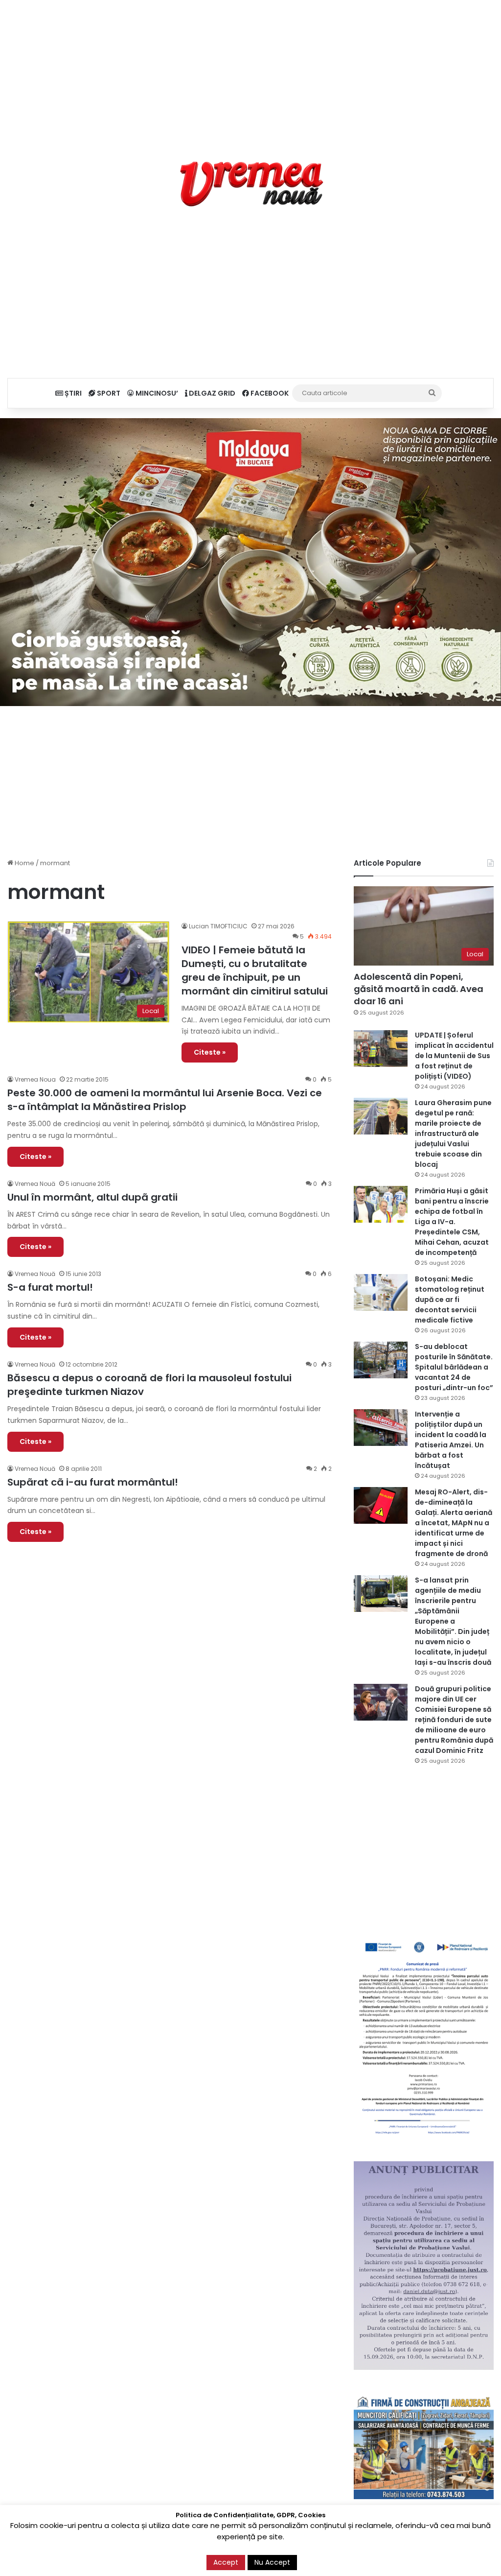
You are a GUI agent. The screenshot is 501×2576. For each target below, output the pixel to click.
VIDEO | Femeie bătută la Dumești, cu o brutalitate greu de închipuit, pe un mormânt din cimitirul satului (255, 970)
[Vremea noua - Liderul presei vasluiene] (251, 184)
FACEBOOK (269, 393)
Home (24, 863)
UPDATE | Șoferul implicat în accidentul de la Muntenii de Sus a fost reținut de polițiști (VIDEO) (454, 1056)
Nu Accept (272, 2562)
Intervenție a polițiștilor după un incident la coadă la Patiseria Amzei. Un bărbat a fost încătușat (451, 1440)
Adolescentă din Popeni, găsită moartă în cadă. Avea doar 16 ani (419, 989)
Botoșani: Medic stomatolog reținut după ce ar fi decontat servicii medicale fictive (450, 1300)
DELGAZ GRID (211, 393)
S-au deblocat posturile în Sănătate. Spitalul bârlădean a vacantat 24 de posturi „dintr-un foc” (454, 1367)
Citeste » (210, 1052)
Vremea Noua (35, 1079)
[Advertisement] (250, 69)
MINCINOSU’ (156, 393)
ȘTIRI (72, 393)
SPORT (108, 393)
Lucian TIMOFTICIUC (218, 926)
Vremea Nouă (35, 1184)
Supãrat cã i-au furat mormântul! (93, 1482)
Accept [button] (226, 2562)
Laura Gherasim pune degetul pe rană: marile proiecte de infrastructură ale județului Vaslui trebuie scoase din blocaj (453, 1134)
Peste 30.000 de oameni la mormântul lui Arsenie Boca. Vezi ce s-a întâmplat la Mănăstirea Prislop (165, 1100)
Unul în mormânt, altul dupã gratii (92, 1197)
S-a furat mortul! (50, 1287)
